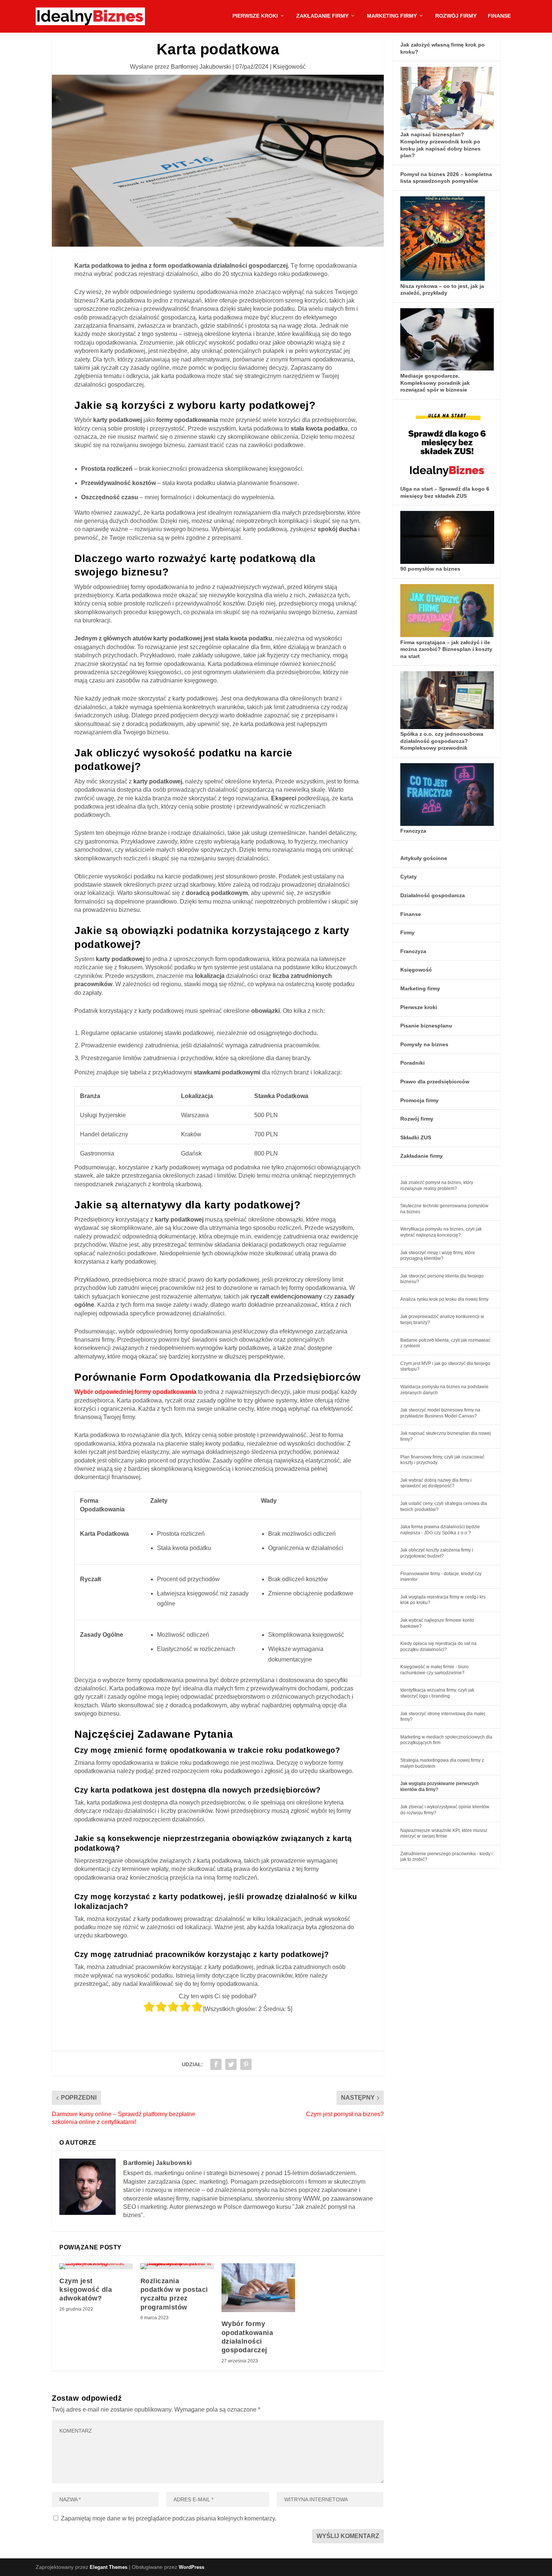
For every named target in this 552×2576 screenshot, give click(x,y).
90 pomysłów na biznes (430, 569)
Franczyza (413, 831)
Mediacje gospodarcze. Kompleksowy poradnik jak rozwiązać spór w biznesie (435, 383)
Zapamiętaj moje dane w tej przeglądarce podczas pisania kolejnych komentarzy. (169, 2518)
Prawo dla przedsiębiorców (435, 1082)
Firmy (407, 932)
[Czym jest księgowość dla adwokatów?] (96, 2266)
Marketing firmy (392, 16)
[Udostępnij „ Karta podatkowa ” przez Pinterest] (246, 2064)
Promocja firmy (419, 1100)
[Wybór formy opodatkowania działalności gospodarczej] (258, 2288)
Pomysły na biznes (424, 1044)
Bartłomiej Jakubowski (201, 67)
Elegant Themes (109, 2567)
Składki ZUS (416, 1137)
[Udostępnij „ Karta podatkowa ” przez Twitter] (231, 2064)
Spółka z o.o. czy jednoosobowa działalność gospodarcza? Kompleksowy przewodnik (442, 741)
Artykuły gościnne (424, 858)
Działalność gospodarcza (433, 895)
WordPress (192, 2567)
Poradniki (412, 1063)
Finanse (499, 16)
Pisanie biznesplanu (426, 1026)
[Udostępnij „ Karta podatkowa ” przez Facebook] (216, 2064)
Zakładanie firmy (322, 16)
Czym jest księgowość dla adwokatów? (86, 2290)
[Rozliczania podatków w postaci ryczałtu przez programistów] (177, 2266)
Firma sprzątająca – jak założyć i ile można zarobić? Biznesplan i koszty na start (446, 649)
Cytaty (409, 877)
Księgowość (289, 67)
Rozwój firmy (456, 16)
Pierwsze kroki (255, 16)
